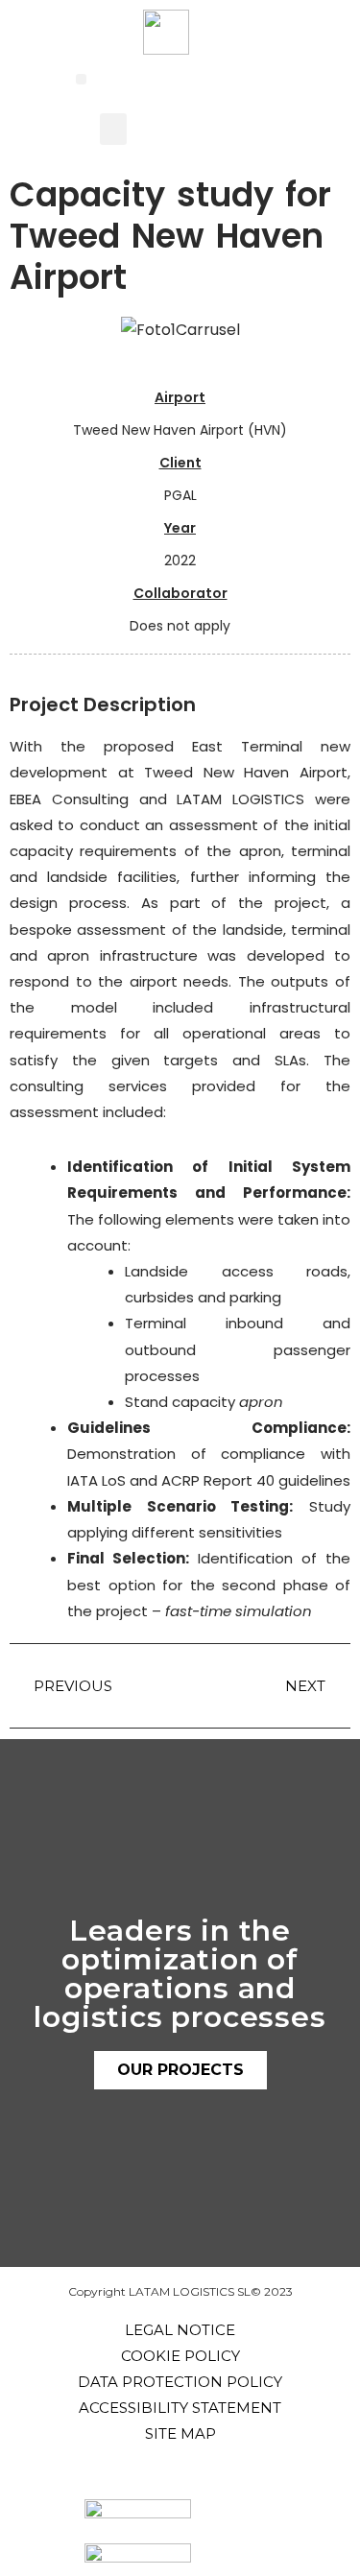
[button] (81, 79)
